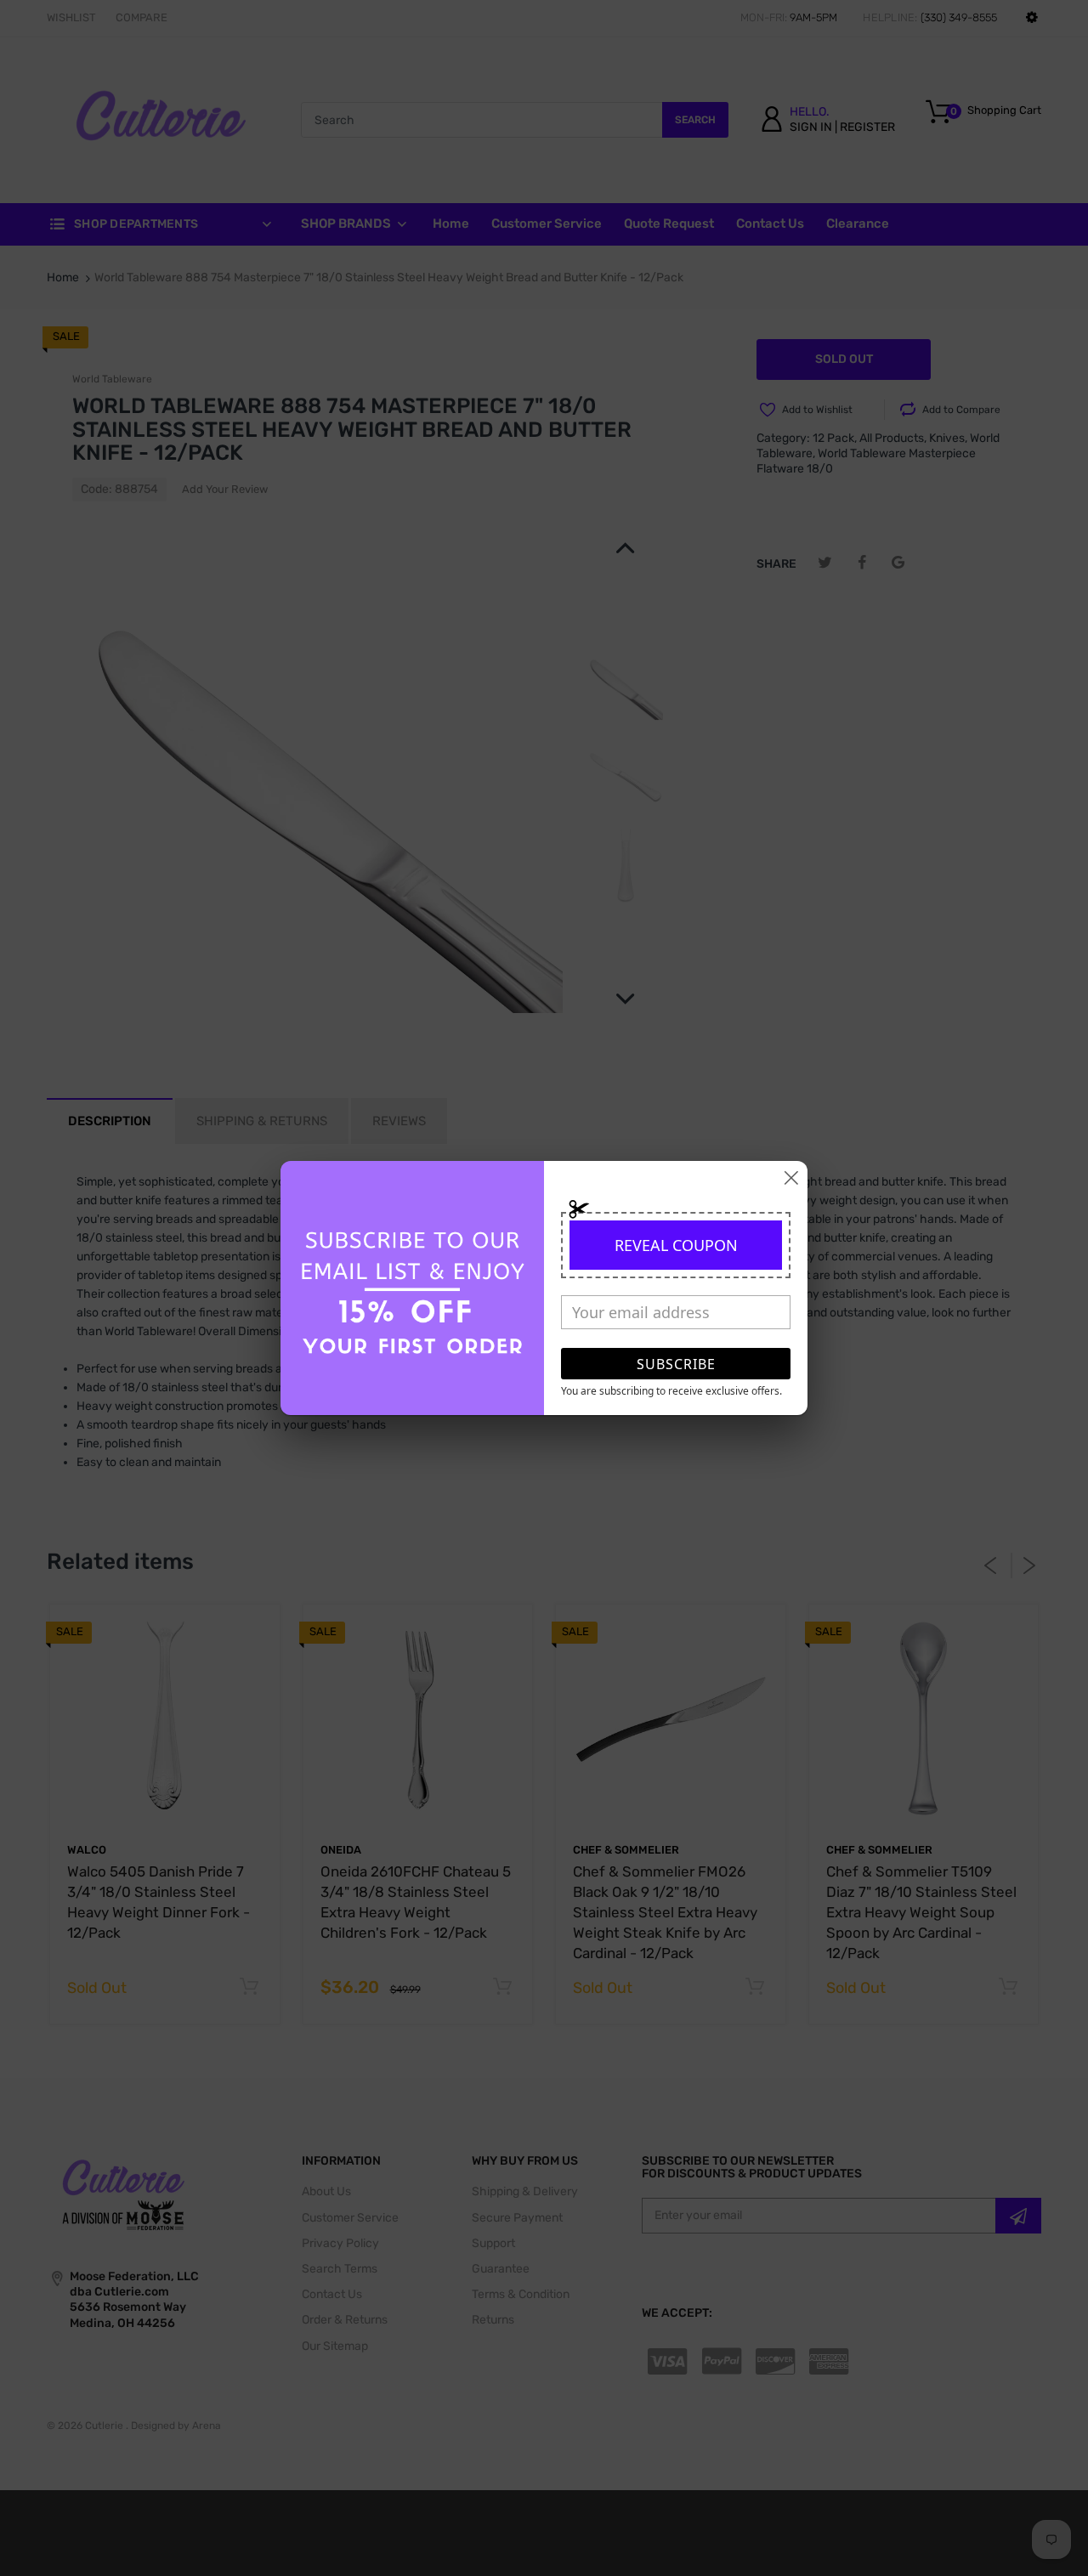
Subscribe (676, 1364)
